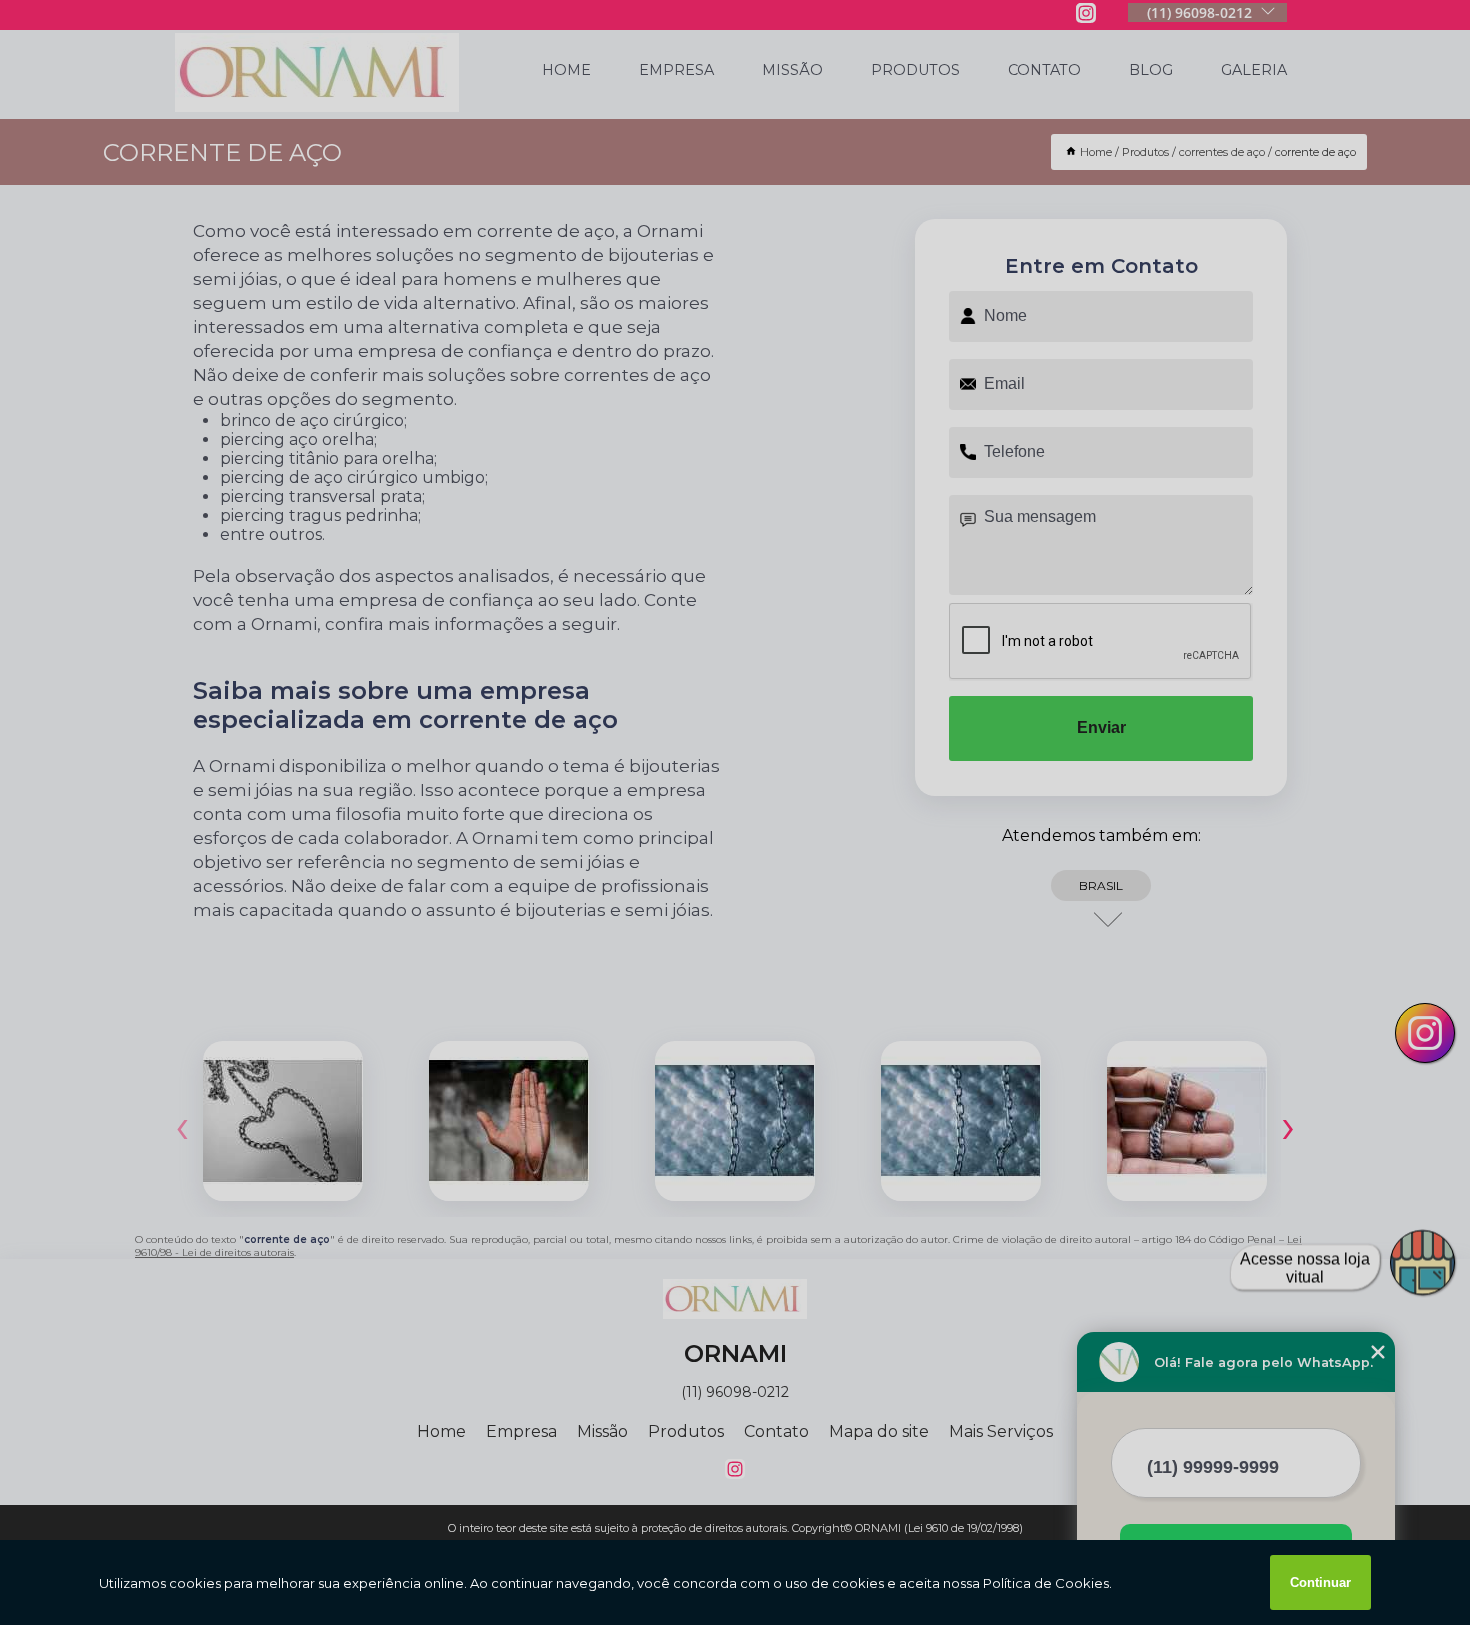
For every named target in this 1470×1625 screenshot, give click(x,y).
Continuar (1320, 1582)
